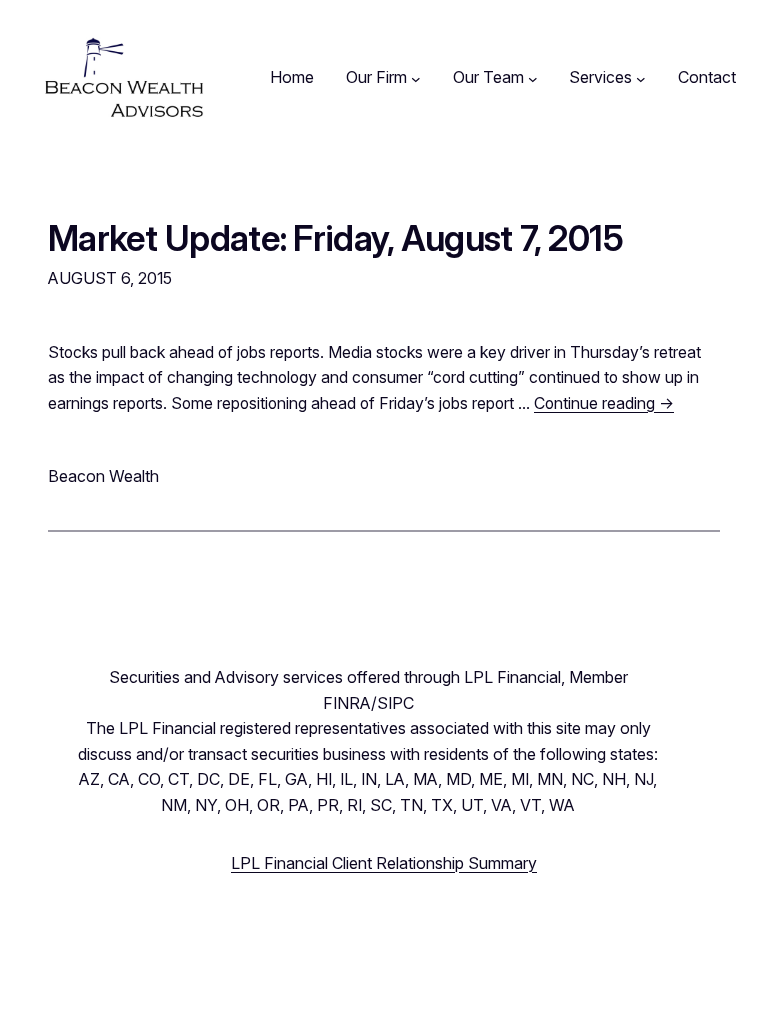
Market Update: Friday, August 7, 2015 (335, 238)
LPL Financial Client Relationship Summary (384, 863)
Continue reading (604, 403)
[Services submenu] (641, 78)
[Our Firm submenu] (416, 78)
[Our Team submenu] (533, 78)
